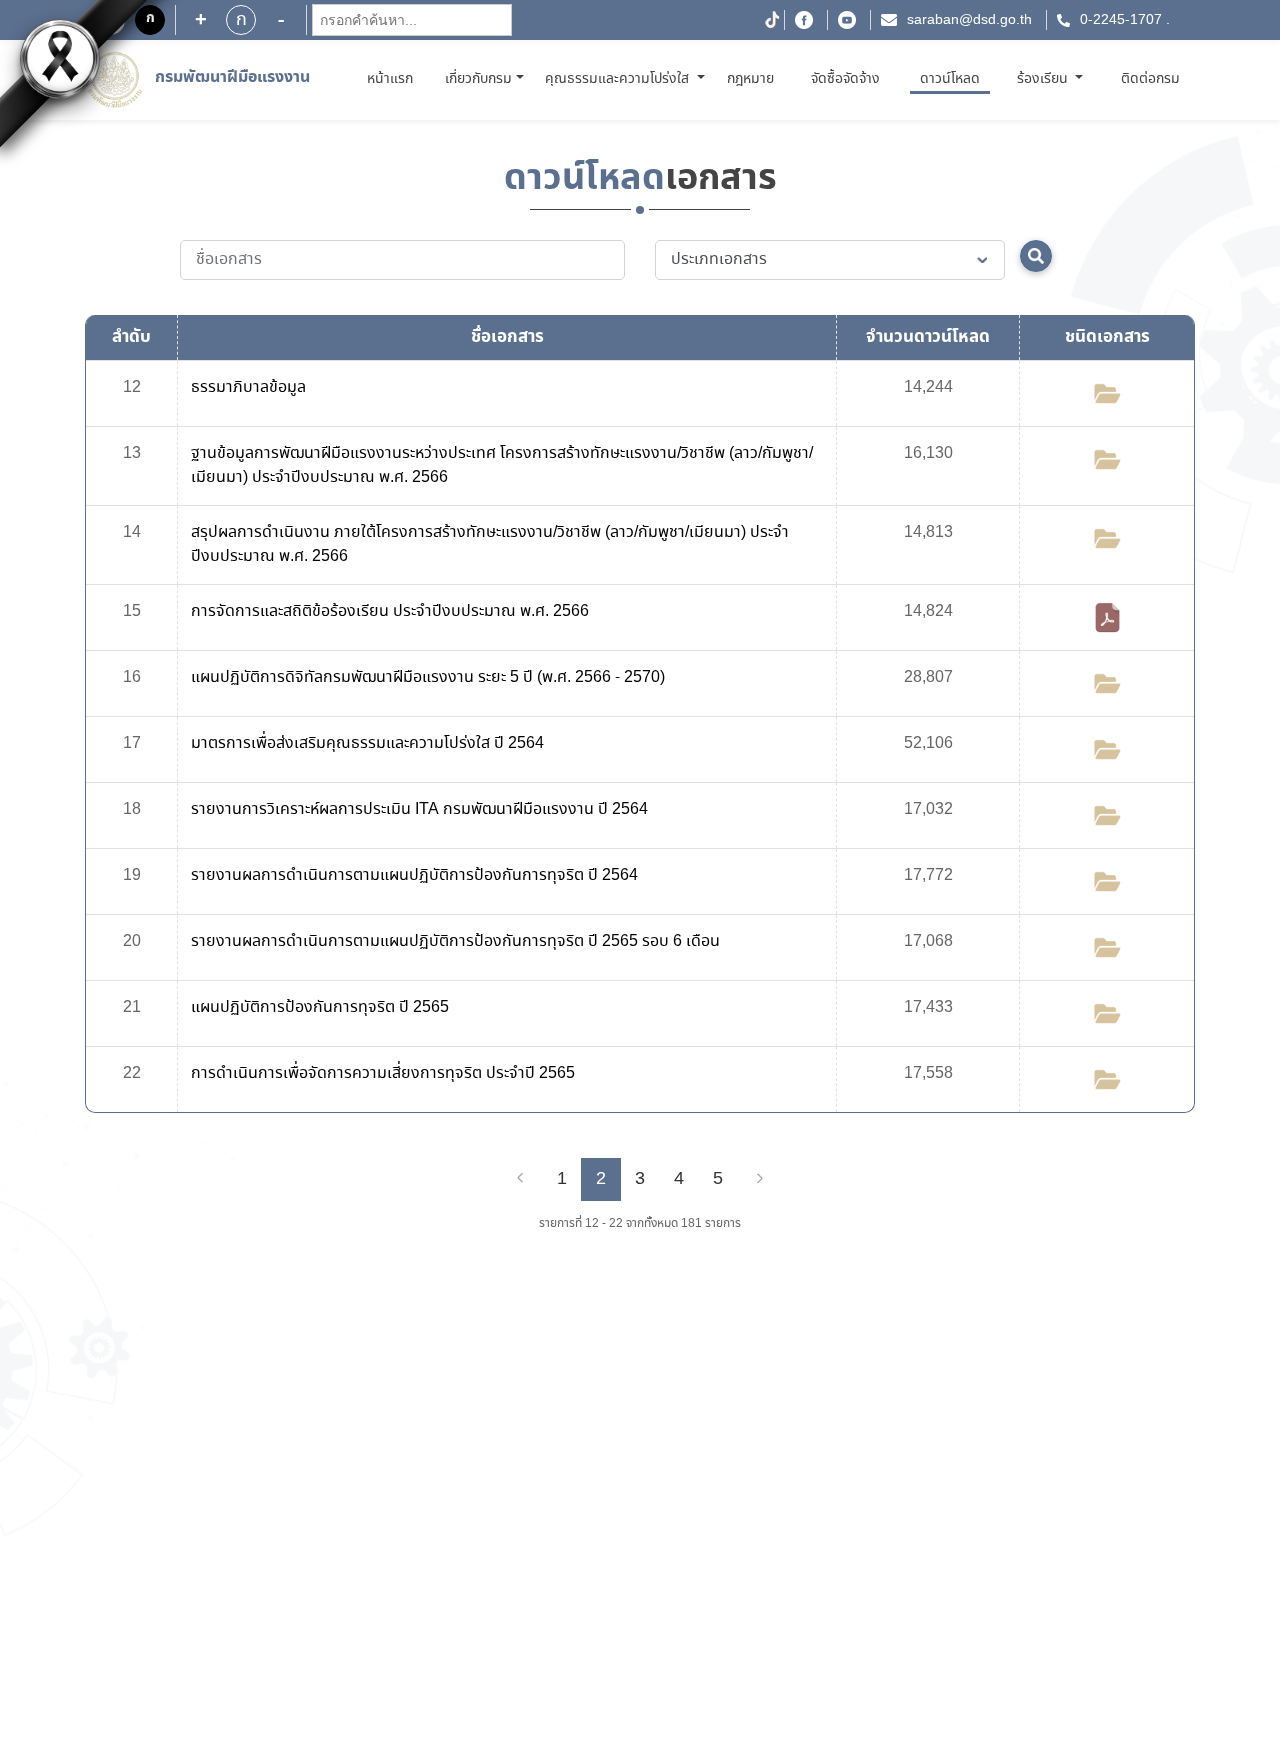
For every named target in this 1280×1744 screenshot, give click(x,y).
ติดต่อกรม (1150, 79)
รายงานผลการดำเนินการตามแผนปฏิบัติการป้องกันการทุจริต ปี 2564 (414, 875)
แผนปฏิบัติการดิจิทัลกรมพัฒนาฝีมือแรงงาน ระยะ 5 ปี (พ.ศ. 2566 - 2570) (428, 677)
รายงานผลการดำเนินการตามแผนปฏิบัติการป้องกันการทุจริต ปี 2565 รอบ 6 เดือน (455, 941)
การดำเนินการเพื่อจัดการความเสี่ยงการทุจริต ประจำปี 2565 (383, 1073)
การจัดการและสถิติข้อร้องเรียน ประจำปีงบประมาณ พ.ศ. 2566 (390, 611)
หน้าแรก (393, 78)
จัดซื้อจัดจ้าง (845, 79)
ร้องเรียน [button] (1044, 79)
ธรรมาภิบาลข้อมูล (248, 387)
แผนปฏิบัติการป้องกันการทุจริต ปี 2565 (320, 1007)
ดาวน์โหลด (950, 79)
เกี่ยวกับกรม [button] (478, 79)
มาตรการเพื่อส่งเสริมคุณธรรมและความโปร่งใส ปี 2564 (367, 743)
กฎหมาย (750, 79)
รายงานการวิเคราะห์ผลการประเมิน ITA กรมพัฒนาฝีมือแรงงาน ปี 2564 (419, 809)
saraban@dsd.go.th (969, 20)
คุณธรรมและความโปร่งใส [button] (619, 79)
